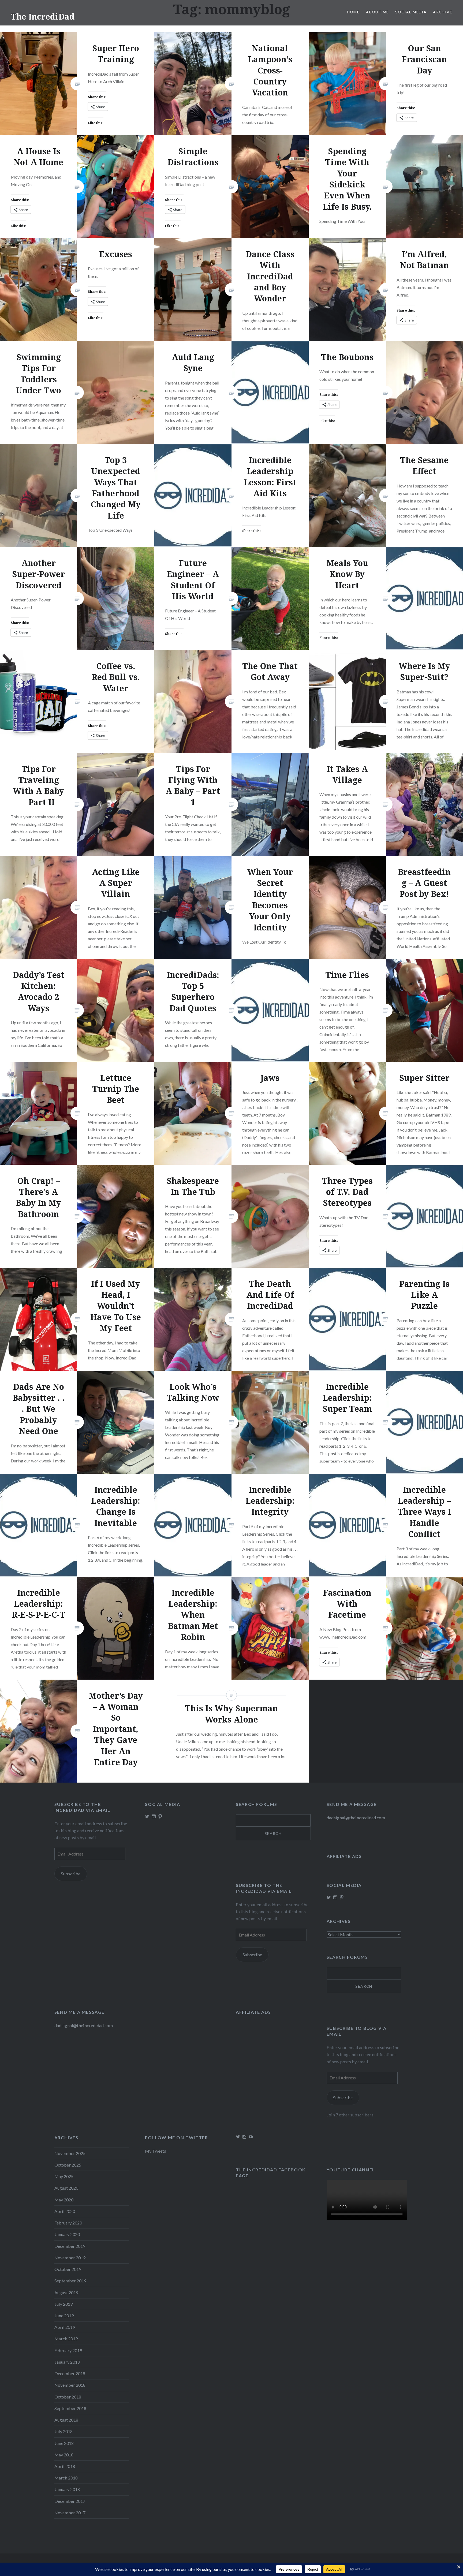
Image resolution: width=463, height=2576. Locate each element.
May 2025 (64, 2176)
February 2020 (68, 2223)
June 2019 (64, 2316)
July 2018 (64, 2431)
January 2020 (67, 2234)
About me (377, 12)
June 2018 (64, 2443)
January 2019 (67, 2362)
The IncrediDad (43, 16)
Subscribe (71, 1874)
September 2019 (70, 2281)
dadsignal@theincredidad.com (356, 1818)
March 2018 (66, 2478)
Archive (443, 12)
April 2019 (65, 2327)
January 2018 (67, 2489)
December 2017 (70, 2501)
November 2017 (70, 2513)
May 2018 (64, 2455)
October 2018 (68, 2397)
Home (353, 12)
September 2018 (70, 2408)
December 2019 (70, 2246)
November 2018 (70, 2385)
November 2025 (70, 2153)
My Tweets (156, 2151)
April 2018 (65, 2466)
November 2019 (70, 2258)
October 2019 (68, 2269)
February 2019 (68, 2350)
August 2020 (66, 2188)
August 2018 (66, 2420)
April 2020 (65, 2211)
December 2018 (70, 2373)
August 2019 (66, 2292)
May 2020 (64, 2200)
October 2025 (68, 2165)
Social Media (411, 12)
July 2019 (64, 2304)
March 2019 (66, 2339)
